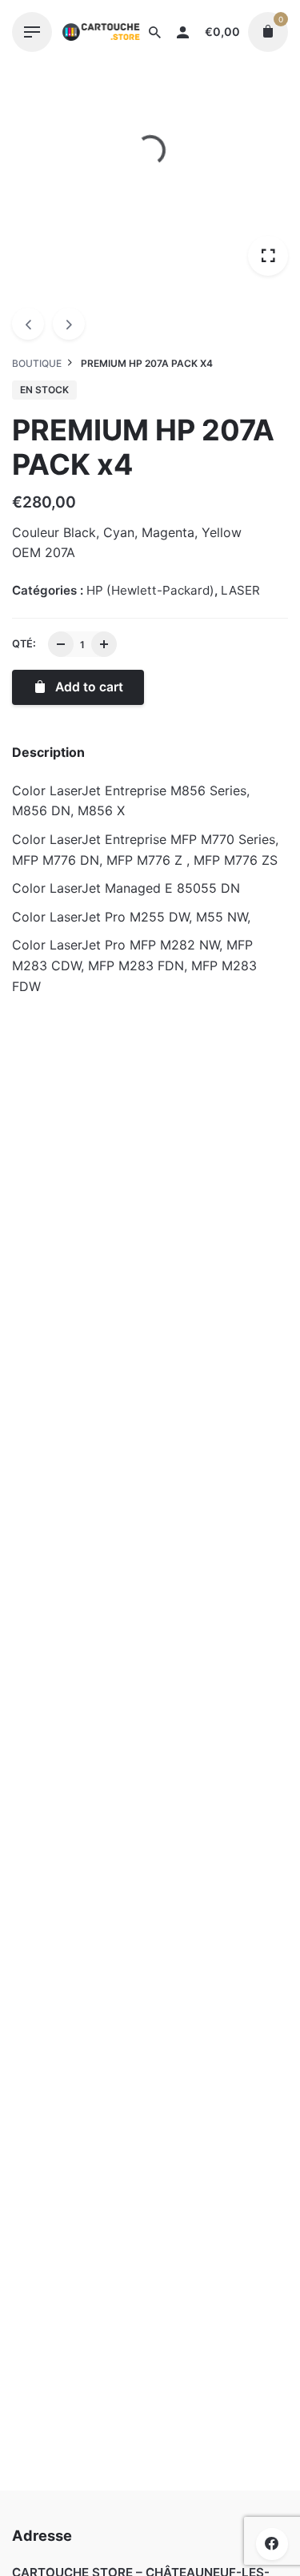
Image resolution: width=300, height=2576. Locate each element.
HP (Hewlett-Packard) (140, 2526)
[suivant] (69, 324)
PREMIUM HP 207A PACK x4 (148, 2509)
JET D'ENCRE (78, 1257)
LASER (240, 590)
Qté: (24, 644)
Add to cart (78, 1334)
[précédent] (28, 324)
